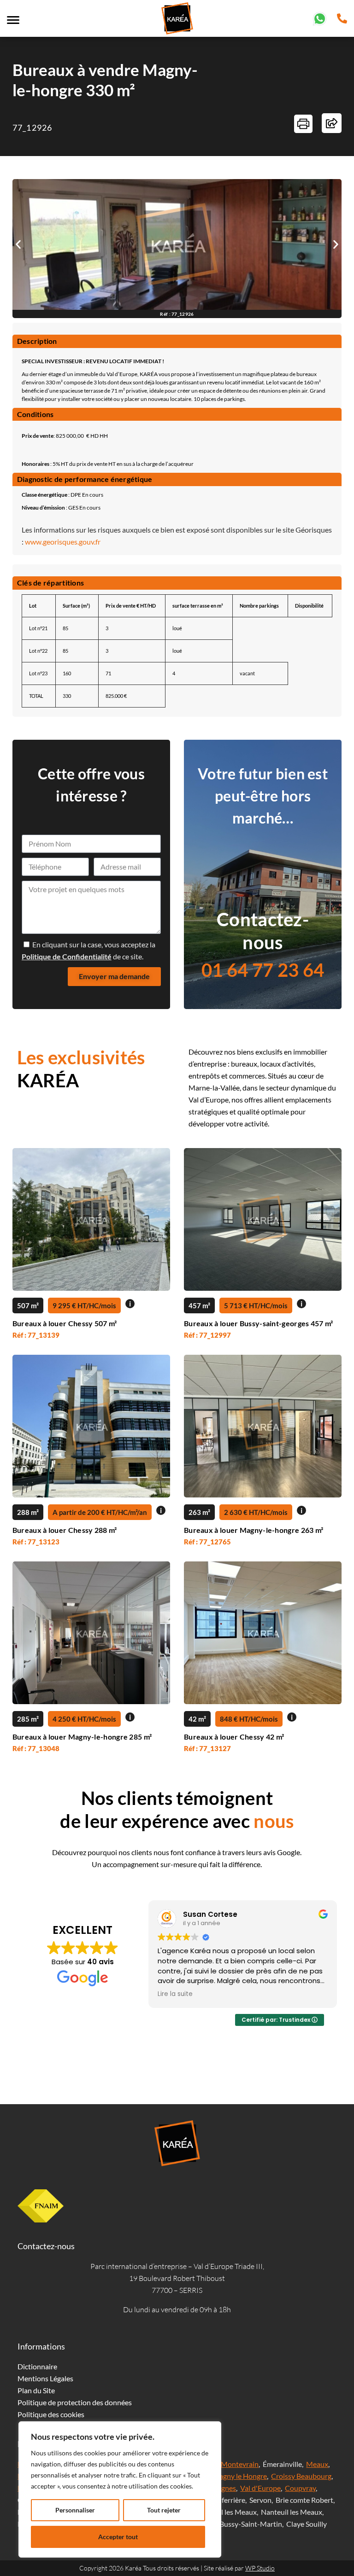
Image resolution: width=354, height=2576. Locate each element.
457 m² (199, 1305)
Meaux (317, 2464)
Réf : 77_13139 (36, 1335)
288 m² (28, 1512)
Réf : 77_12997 (207, 1335)
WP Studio (260, 2568)
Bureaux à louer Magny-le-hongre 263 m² (254, 1530)
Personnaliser (75, 2510)
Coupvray (300, 2488)
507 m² (28, 1305)
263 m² (199, 1512)
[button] (18, 244)
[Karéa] (177, 2143)
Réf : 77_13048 (36, 1748)
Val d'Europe (260, 2488)
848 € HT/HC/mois (249, 1719)
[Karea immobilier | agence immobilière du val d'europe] (177, 18)
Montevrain (240, 2464)
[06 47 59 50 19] (320, 17)
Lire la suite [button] (175, 1994)
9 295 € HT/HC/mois (84, 1305)
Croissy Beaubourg (301, 2476)
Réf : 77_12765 (207, 1542)
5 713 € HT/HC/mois (256, 1305)
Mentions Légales (45, 2378)
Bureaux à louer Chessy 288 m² (65, 1530)
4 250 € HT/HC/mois (84, 1719)
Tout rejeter (164, 2510)
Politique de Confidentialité (67, 956)
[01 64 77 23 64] (342, 17)
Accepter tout (118, 2537)
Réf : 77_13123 (36, 1542)
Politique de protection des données (75, 2402)
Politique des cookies (51, 2414)
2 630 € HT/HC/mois (256, 1512)
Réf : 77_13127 (207, 1748)
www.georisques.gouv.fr (63, 542)
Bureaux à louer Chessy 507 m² (65, 1323)
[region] (120, 2489)
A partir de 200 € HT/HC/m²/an (100, 1512)
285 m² (28, 1719)
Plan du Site (36, 2390)
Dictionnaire (37, 2366)
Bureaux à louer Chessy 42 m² (234, 1737)
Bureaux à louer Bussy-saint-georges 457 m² (259, 1323)
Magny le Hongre (240, 2476)
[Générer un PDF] (303, 124)
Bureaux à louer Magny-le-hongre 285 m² (82, 1737)
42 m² (197, 1719)
